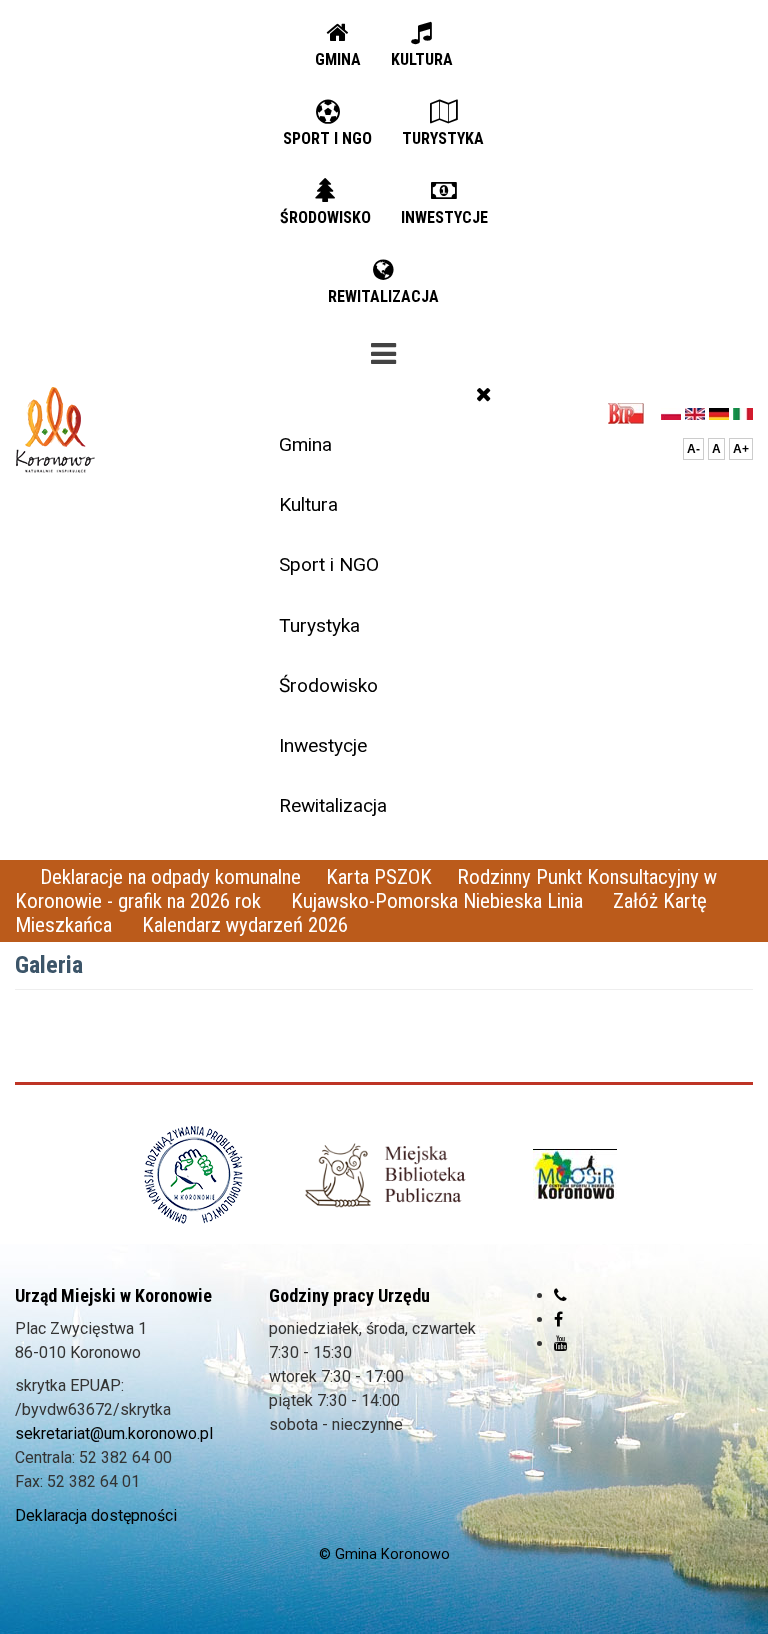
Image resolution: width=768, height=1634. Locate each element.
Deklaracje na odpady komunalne (170, 877)
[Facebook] (558, 1319)
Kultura (308, 504)
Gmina (305, 444)
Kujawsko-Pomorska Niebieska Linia (439, 901)
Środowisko (328, 685)
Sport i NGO (329, 564)
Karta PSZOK (379, 877)
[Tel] (560, 1295)
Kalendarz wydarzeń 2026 (245, 925)
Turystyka (319, 625)
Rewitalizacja (333, 805)
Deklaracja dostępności (96, 1515)
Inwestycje (323, 745)
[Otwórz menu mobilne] (384, 350)
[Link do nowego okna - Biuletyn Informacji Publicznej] (631, 412)
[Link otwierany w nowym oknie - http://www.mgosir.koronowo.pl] (575, 1174)
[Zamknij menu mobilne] (484, 394)
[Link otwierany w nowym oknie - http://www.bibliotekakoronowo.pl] (384, 1175)
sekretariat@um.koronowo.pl (114, 1433)
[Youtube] (561, 1343)
